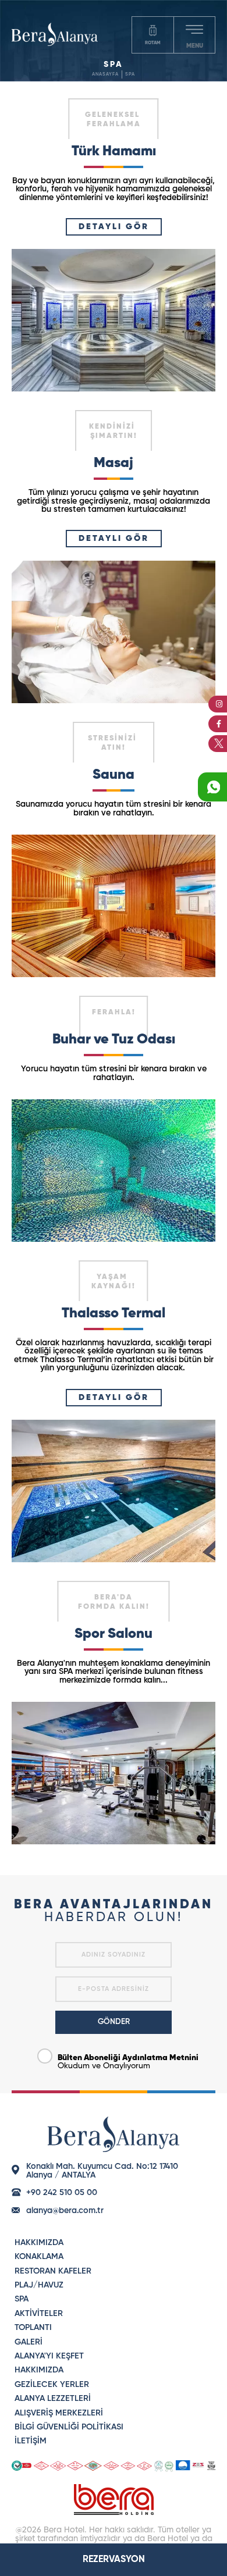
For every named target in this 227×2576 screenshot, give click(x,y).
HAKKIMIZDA (39, 2243)
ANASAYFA (105, 74)
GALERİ (29, 2342)
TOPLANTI (33, 2328)
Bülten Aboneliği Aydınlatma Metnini (128, 2058)
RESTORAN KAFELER (53, 2271)
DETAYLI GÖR (114, 227)
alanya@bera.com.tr (65, 2211)
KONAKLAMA (39, 2257)
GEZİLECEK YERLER (52, 2385)
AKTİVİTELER (39, 2314)
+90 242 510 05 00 (62, 2193)
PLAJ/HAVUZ (39, 2285)
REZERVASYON (114, 2560)
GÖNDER (114, 2022)
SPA (130, 74)
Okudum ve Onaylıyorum (128, 2062)
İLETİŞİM (31, 2441)
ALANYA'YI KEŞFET (49, 2356)
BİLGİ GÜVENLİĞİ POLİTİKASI (69, 2427)
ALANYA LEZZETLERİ (53, 2399)
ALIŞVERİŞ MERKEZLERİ (59, 2413)
